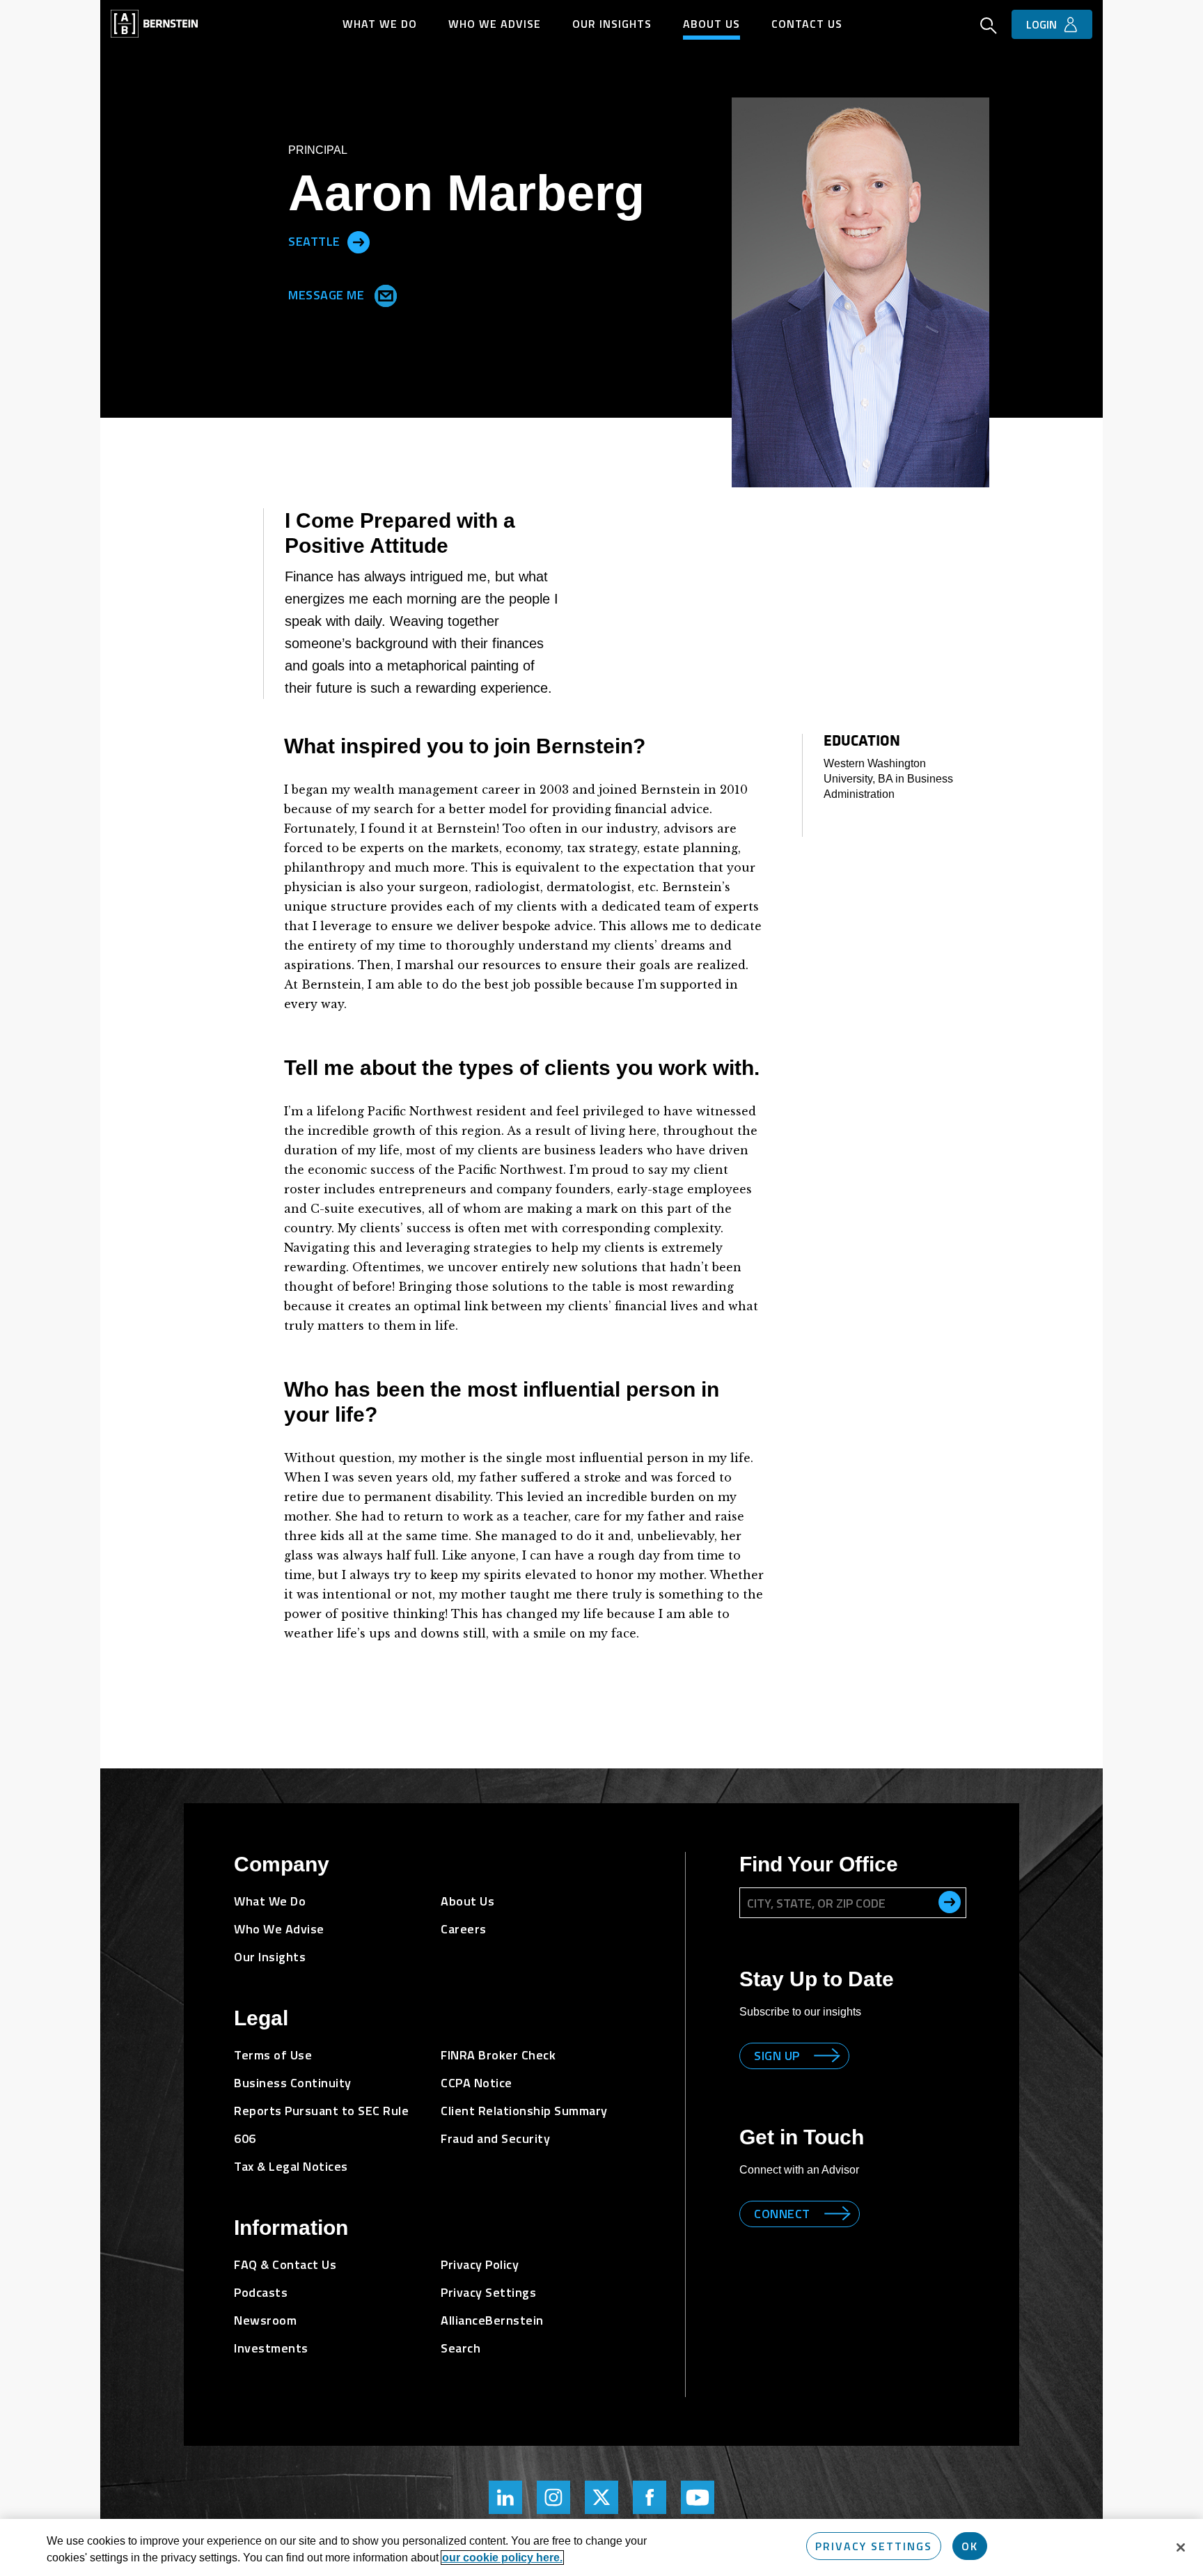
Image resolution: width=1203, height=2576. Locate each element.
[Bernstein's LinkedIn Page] (505, 2497)
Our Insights (612, 24)
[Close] (1181, 2547)
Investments (271, 2348)
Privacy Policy (480, 2264)
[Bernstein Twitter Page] (601, 2497)
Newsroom (265, 2320)
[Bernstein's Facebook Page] (650, 2497)
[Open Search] (989, 27)
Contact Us (807, 24)
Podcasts (261, 2292)
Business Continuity (293, 2083)
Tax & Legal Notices (291, 2166)
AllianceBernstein (492, 2320)
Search (461, 2348)
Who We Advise (495, 24)
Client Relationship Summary (524, 2111)
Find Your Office (819, 1864)
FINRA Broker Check (498, 2055)
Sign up (777, 2056)
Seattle (314, 241)
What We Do (380, 24)
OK (970, 2546)
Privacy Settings (874, 2546)
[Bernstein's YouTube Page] (698, 2497)
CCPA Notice (477, 2083)
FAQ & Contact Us (285, 2264)
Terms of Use (273, 2055)
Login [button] (1041, 24)
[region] (601, 2547)
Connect (782, 2214)
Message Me (328, 294)
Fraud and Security (495, 2138)
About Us (711, 24)
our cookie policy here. (502, 2558)
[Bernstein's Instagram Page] (553, 2497)
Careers (464, 1929)
